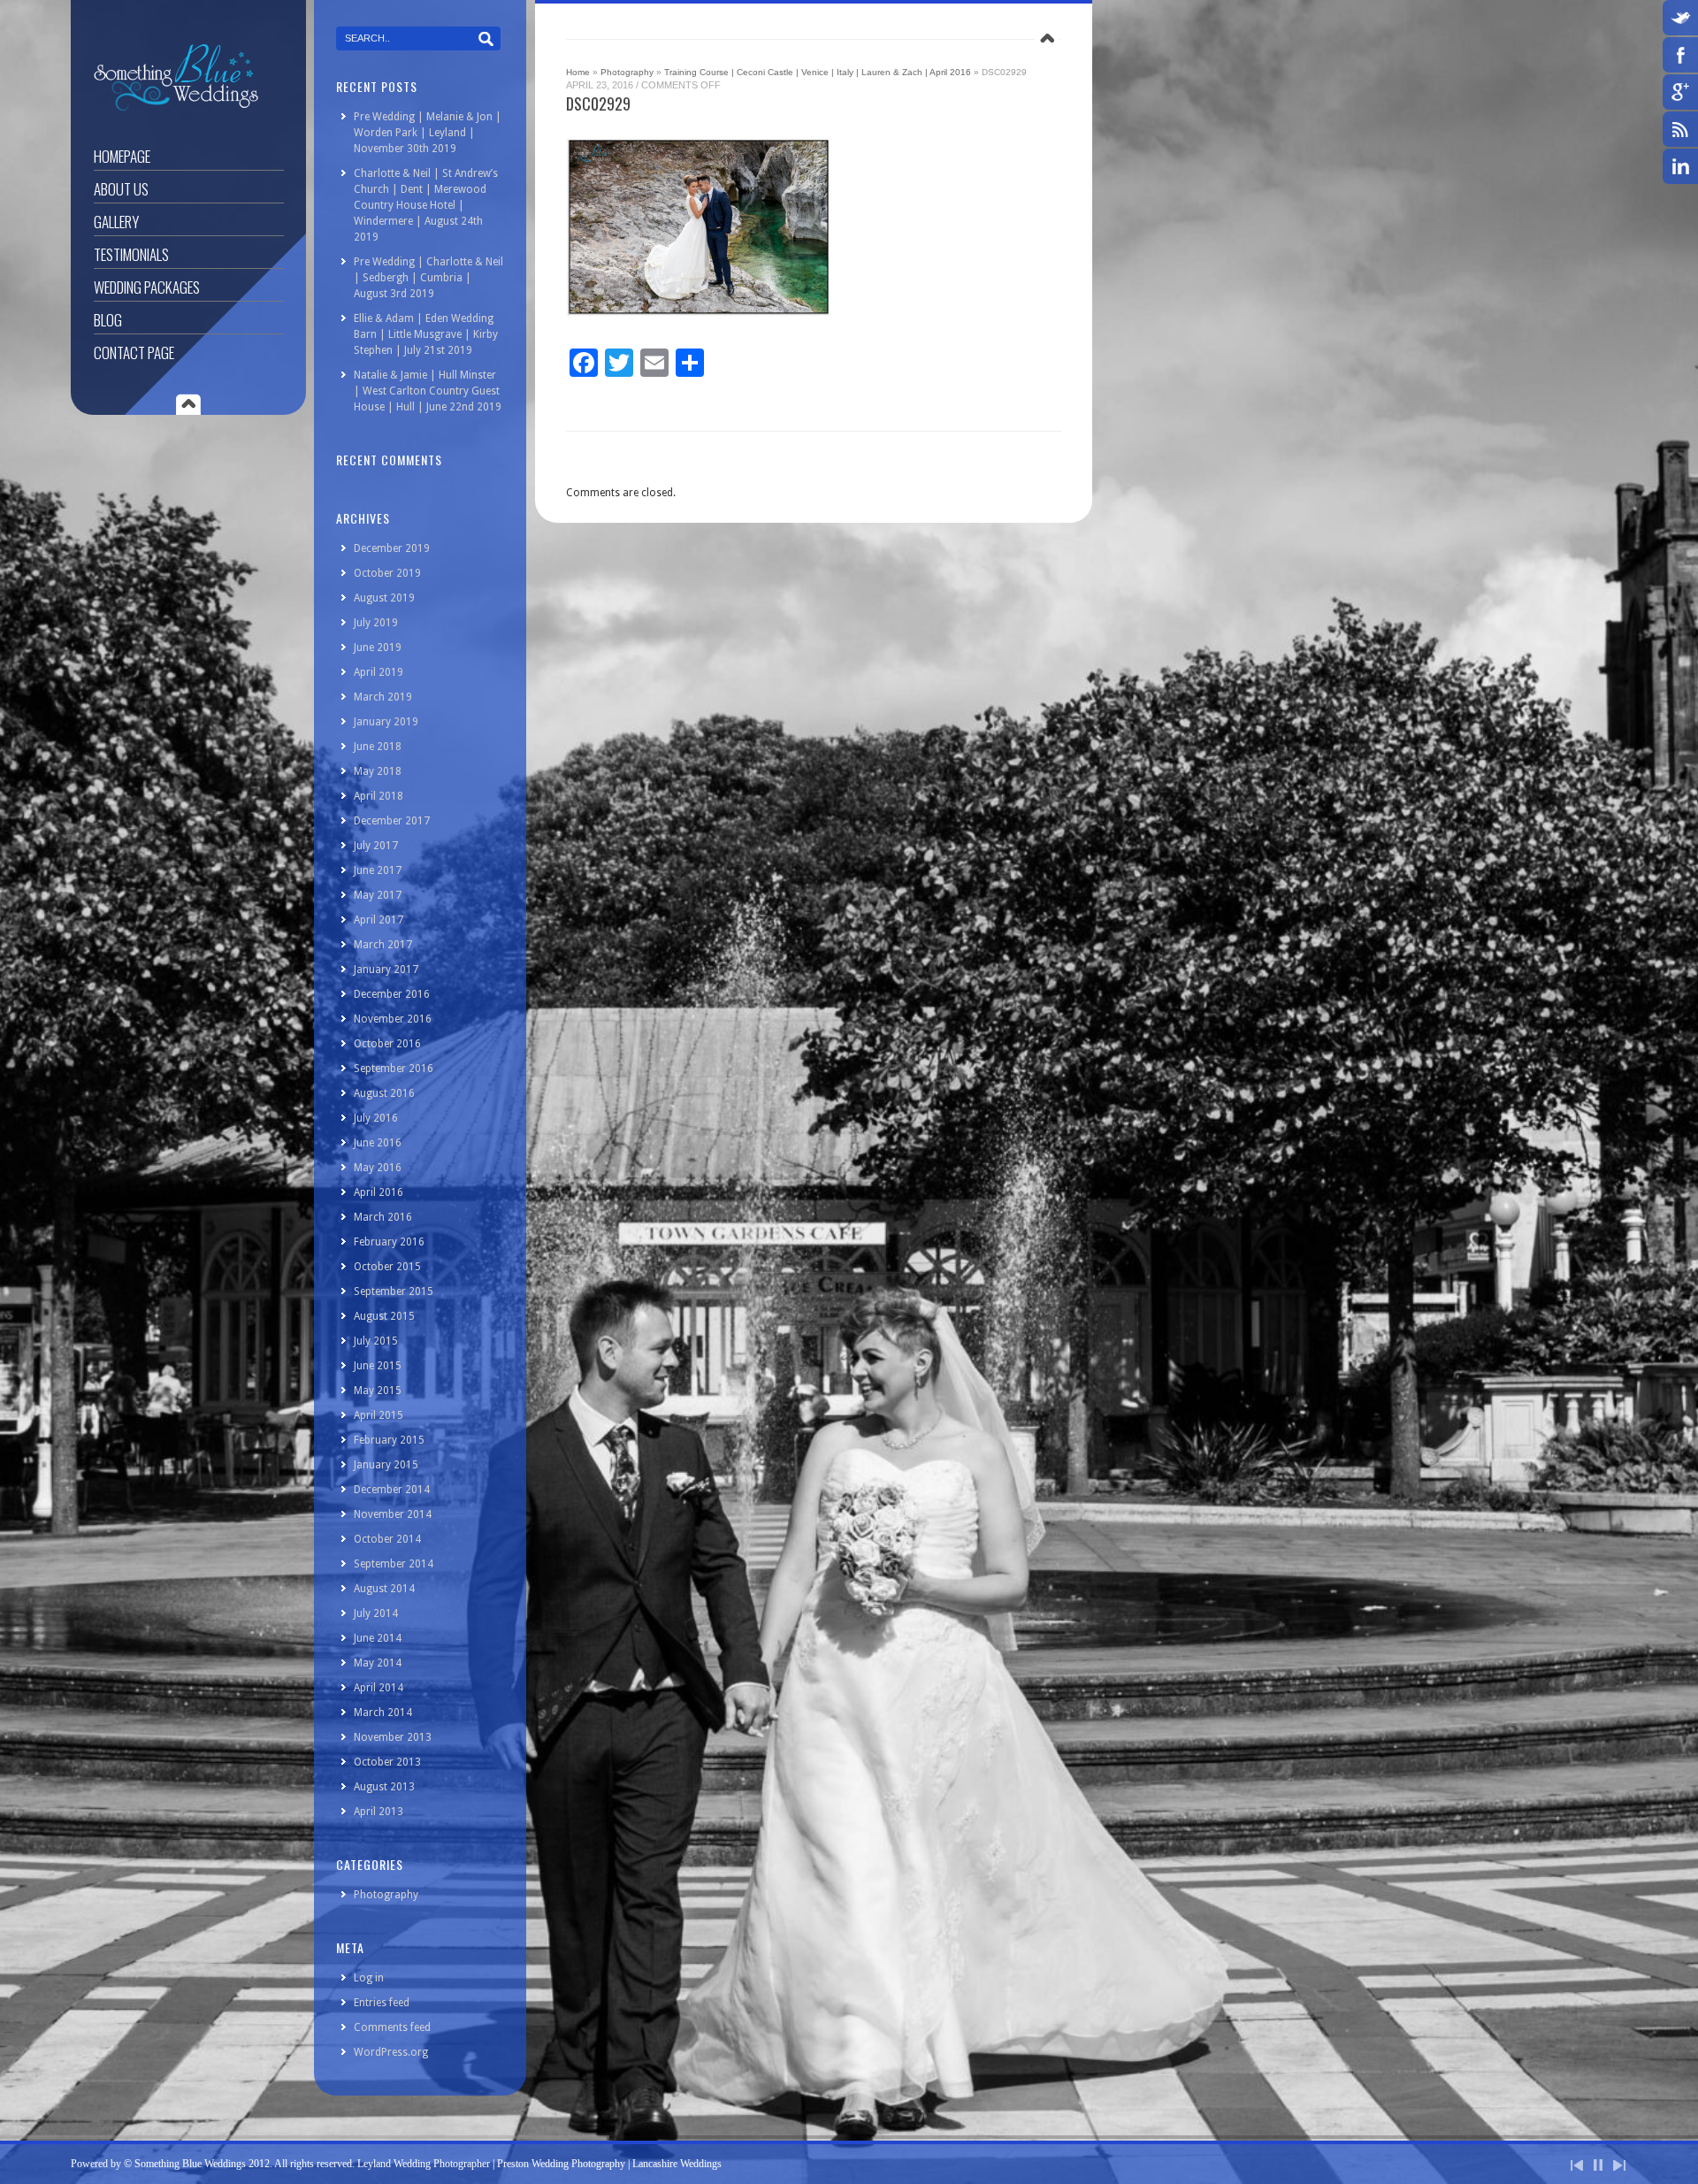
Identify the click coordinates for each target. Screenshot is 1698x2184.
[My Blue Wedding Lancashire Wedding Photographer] (176, 108)
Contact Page (134, 353)
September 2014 (394, 1564)
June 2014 (378, 1638)
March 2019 (383, 697)
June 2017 (378, 870)
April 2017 (379, 920)
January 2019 (386, 722)
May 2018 (378, 771)
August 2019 (384, 598)
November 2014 (393, 1514)
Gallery (116, 222)
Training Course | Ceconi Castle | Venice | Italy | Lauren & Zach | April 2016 (818, 72)
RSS (1680, 129)
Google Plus (1680, 92)
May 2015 (378, 1391)
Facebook (1680, 55)
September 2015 (394, 1291)
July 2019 (376, 623)
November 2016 (393, 1019)
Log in (369, 1978)
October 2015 (387, 1267)
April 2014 (379, 1688)
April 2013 (379, 1812)
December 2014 (392, 1490)
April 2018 (379, 796)
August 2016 (384, 1093)
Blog (108, 320)
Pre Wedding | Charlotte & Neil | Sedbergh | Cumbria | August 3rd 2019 (428, 278)
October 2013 (387, 1762)
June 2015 (378, 1366)
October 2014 (387, 1539)
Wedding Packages (147, 287)
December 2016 (392, 994)
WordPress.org (391, 2052)
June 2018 (378, 747)
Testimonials (131, 254)
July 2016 (376, 1118)
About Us (121, 189)
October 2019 (387, 573)
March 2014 (383, 1713)
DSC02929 (598, 103)
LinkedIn (1680, 166)
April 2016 (379, 1192)
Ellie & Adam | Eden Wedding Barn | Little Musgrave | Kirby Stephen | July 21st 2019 (426, 334)
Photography (627, 72)
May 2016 (378, 1168)
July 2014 (376, 1613)
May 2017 (378, 895)
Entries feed (382, 2003)
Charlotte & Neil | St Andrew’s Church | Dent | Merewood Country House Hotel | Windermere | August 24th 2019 (426, 205)
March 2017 (383, 945)
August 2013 (384, 1787)
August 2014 (384, 1589)
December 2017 (392, 821)
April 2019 (379, 672)
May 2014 (378, 1663)
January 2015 (386, 1465)
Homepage (122, 156)
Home (578, 72)
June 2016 (378, 1143)
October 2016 (387, 1044)
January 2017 (386, 969)
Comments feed (392, 2027)
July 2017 (376, 846)
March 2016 (383, 1217)
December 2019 (392, 548)
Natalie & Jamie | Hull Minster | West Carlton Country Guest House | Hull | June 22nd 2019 (428, 391)
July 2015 (376, 1341)
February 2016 (389, 1242)
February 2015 (389, 1440)
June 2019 (378, 648)
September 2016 (394, 1069)
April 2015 (379, 1415)
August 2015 (384, 1316)
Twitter (1680, 18)
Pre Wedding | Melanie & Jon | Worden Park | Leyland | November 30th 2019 (428, 133)
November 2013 (393, 1737)
